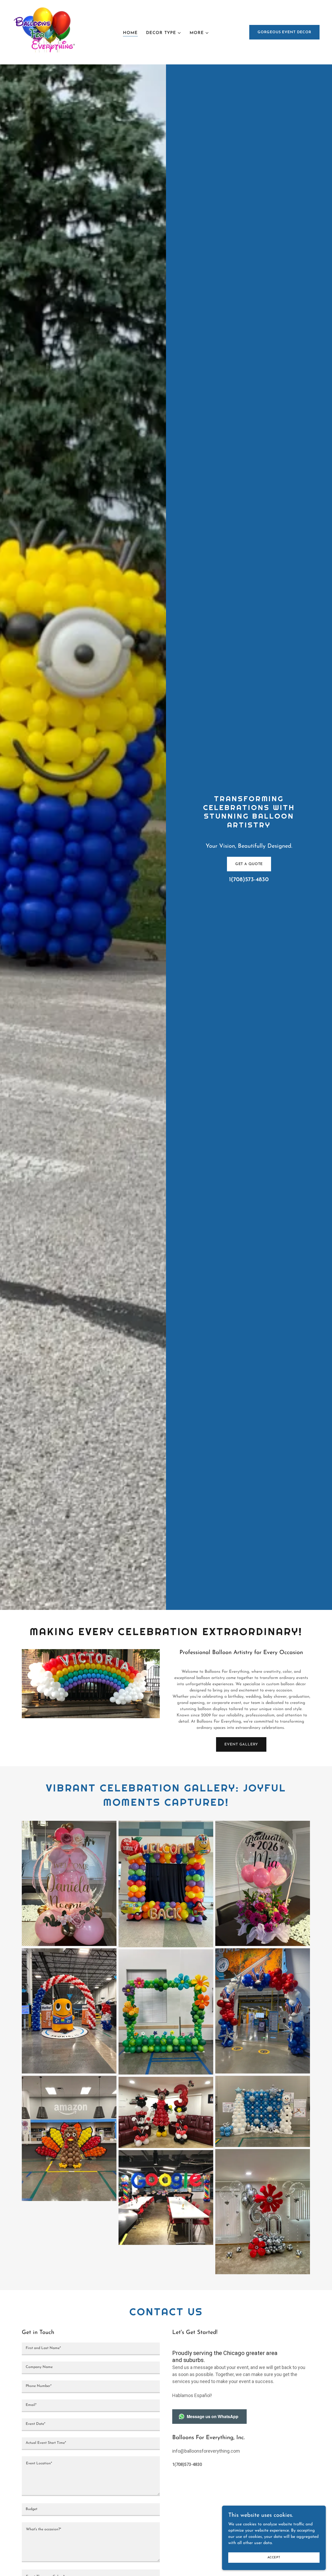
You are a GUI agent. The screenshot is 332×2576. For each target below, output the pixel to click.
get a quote (249, 864)
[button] (164, 33)
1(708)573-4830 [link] (249, 880)
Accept (274, 2557)
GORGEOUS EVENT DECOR (284, 32)
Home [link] (130, 33)
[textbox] (91, 2349)
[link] (47, 32)
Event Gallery (241, 1745)
